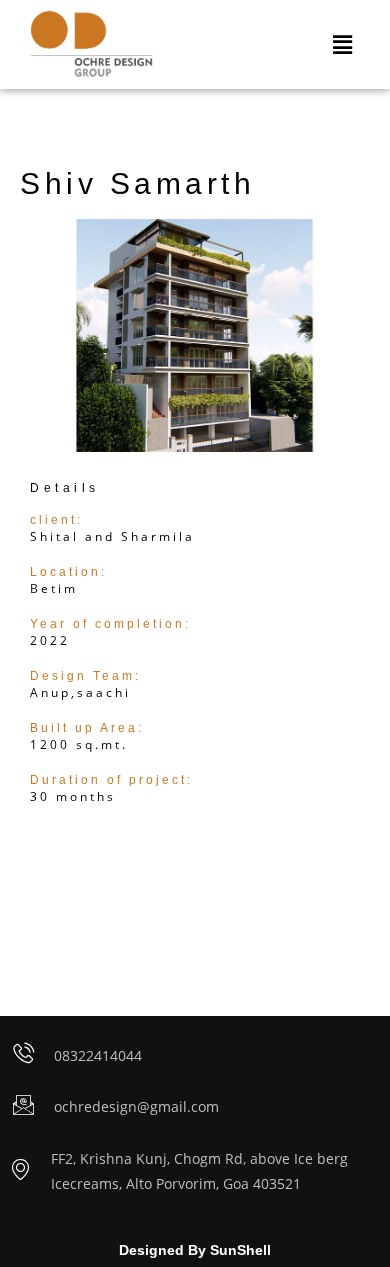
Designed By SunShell (195, 1250)
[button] (343, 44)
